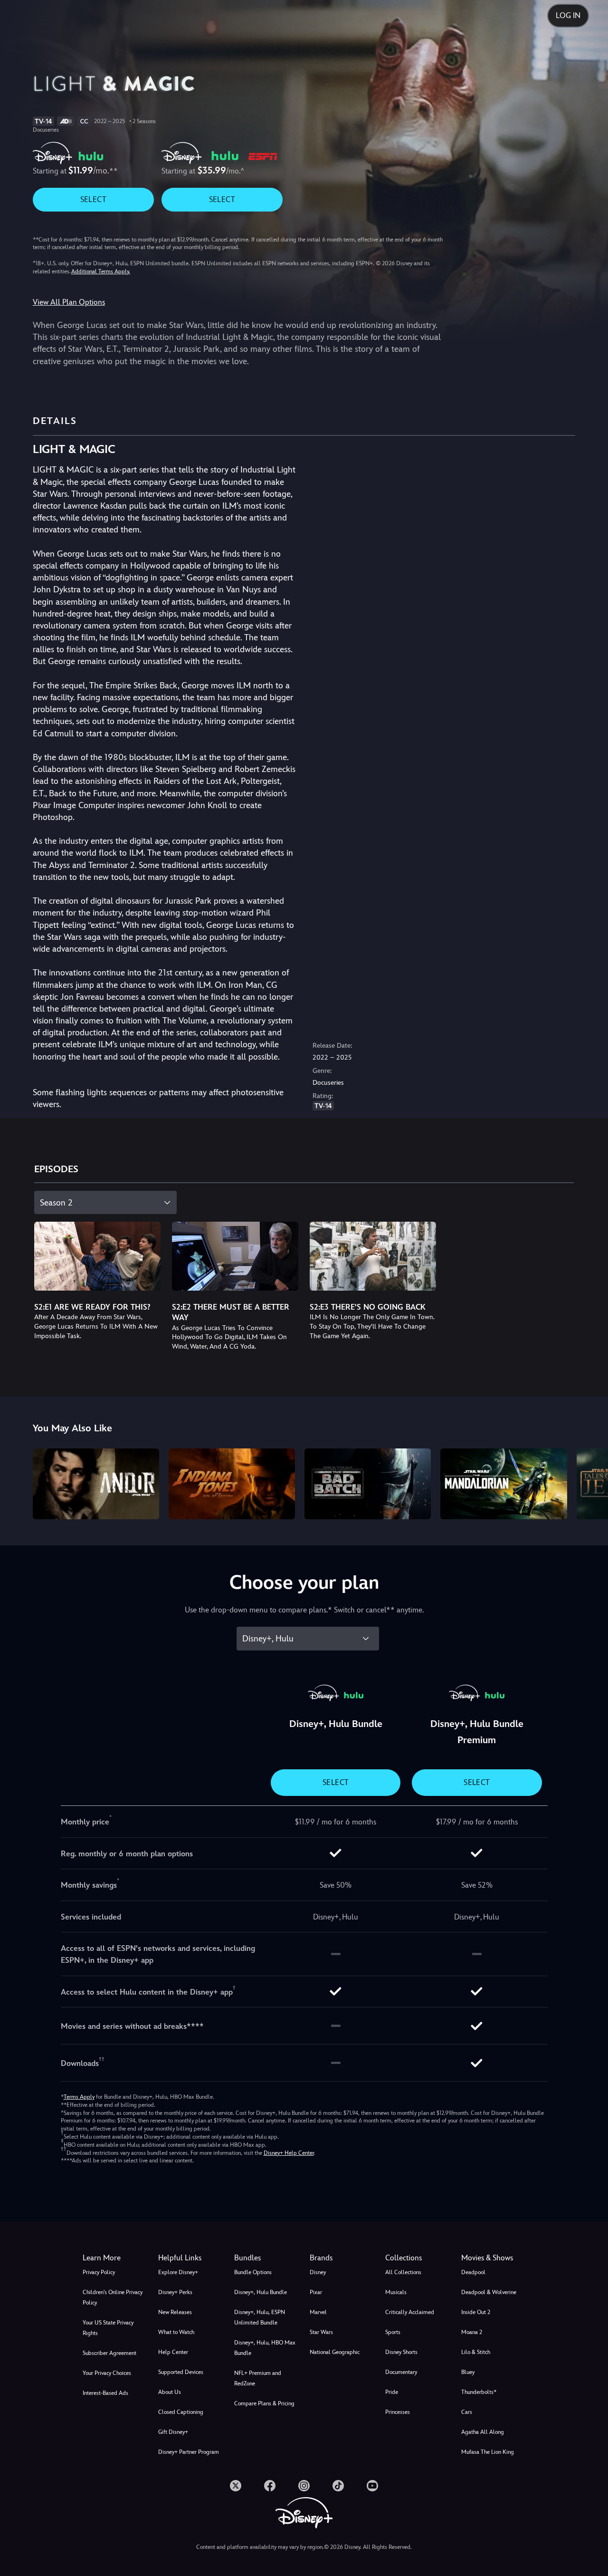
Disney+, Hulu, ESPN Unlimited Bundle (260, 2317)
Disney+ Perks (175, 2292)
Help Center (173, 2352)
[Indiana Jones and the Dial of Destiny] (232, 1484)
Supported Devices (181, 2372)
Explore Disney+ (178, 2272)
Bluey (468, 2372)
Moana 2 (472, 2332)
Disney (318, 2272)
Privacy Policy (99, 2272)
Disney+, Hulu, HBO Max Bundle (265, 2348)
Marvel (318, 2312)
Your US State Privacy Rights (108, 2328)
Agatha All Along (483, 2432)
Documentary (401, 2372)
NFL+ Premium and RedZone (258, 2378)
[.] (236, 2486)
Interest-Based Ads (105, 2393)
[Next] (590, 1483)
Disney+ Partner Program (189, 2452)
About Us (170, 2392)
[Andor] (96, 1484)
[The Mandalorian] (503, 1484)
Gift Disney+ (173, 2432)
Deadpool (473, 2272)
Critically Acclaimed (410, 2312)
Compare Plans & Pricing (264, 2403)
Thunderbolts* (479, 2392)
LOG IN (568, 15)
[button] (190, 2258)
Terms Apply (79, 2097)
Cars (467, 2412)
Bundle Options (253, 2272)
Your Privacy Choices (107, 2373)
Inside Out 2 (476, 2312)
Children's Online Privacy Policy (113, 2297)
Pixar (316, 2292)
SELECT (93, 199)
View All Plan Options (69, 302)
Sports (393, 2332)
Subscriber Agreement (109, 2353)
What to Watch (176, 2332)
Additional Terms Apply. (101, 271)
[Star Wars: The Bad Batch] (368, 1484)
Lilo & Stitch (476, 2352)
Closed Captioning (181, 2412)
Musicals (396, 2292)
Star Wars (321, 2332)
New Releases (175, 2312)
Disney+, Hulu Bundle (261, 2292)
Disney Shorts (401, 2352)
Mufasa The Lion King (488, 2452)
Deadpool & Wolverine (489, 2292)
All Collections (403, 2272)
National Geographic (335, 2352)
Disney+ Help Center (289, 2153)
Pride (392, 2392)
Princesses (398, 2412)
